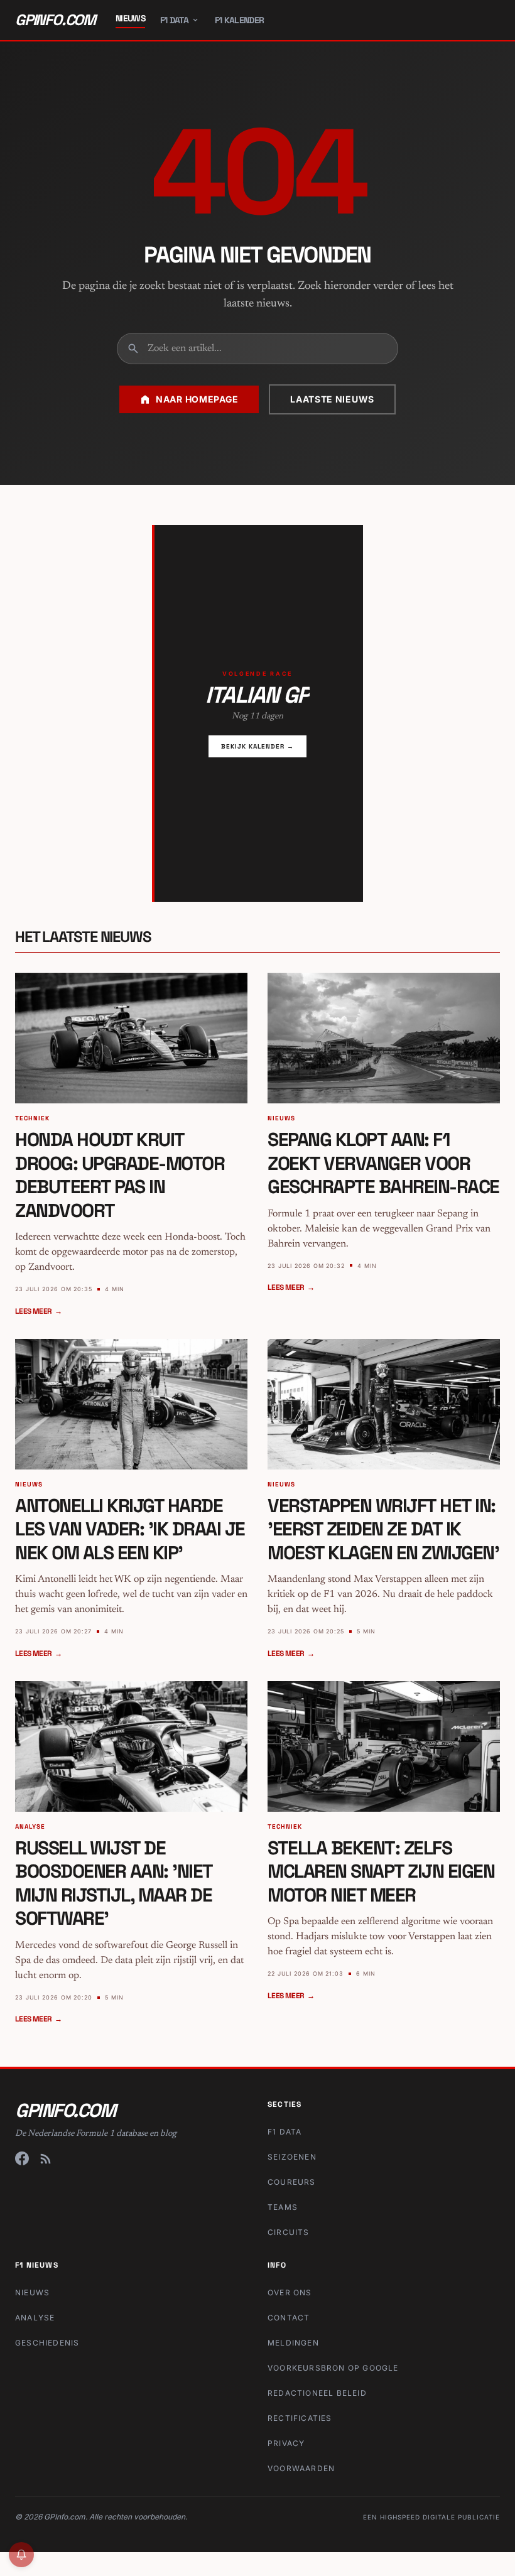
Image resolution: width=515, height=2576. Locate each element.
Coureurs (292, 2182)
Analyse (35, 2318)
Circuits (289, 2232)
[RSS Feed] (46, 2158)
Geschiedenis (47, 2343)
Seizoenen (292, 2157)
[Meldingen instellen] (21, 2555)
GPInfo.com (55, 20)
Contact (289, 2318)
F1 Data (174, 20)
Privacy (286, 2443)
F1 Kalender (239, 20)
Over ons (290, 2292)
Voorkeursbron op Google (333, 2368)
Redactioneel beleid (317, 2393)
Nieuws (130, 18)
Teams (283, 2207)
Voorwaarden (301, 2468)
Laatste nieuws (332, 399)
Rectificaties (300, 2418)
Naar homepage (197, 399)
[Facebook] (22, 2158)
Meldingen (293, 2343)
